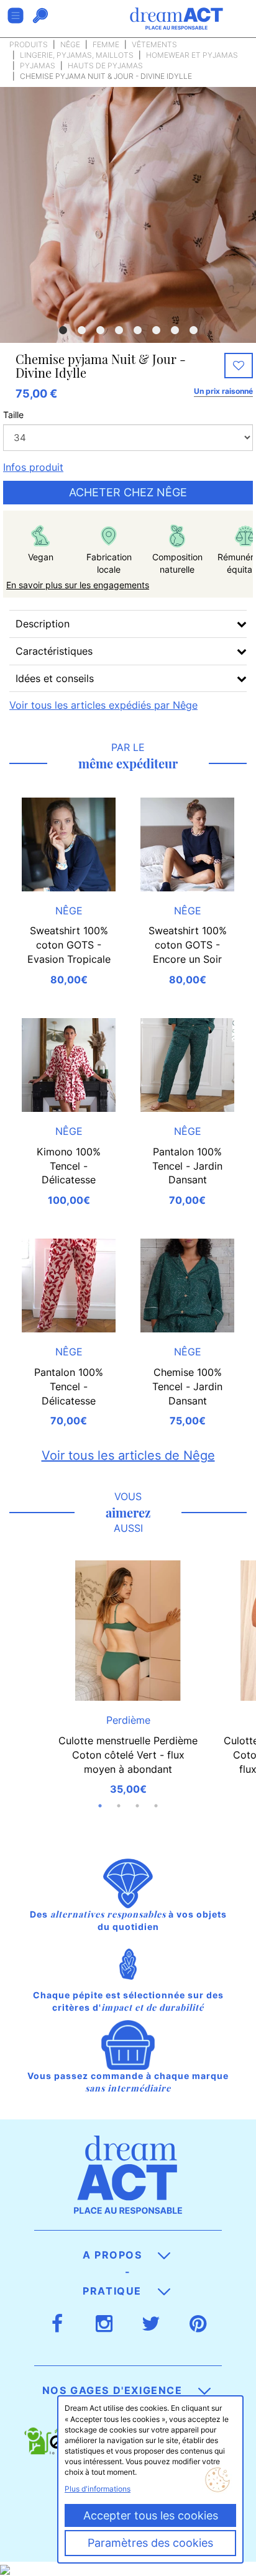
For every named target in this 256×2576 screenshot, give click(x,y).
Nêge (70, 44)
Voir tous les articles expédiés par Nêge (103, 705)
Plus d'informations (98, 2489)
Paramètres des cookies (150, 2543)
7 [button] (175, 330)
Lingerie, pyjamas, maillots (77, 55)
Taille (13, 415)
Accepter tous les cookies (151, 2515)
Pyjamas (38, 66)
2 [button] (81, 330)
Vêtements (154, 44)
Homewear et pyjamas (192, 55)
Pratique (114, 2291)
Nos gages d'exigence (114, 2390)
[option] (128, 215)
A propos (114, 2255)
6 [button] (156, 330)
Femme (106, 44)
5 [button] (137, 330)
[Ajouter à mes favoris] (239, 366)
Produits (29, 44)
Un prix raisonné (223, 391)
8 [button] (193, 330)
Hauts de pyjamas (105, 66)
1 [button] (63, 330)
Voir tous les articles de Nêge (128, 1455)
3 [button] (100, 330)
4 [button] (119, 330)
